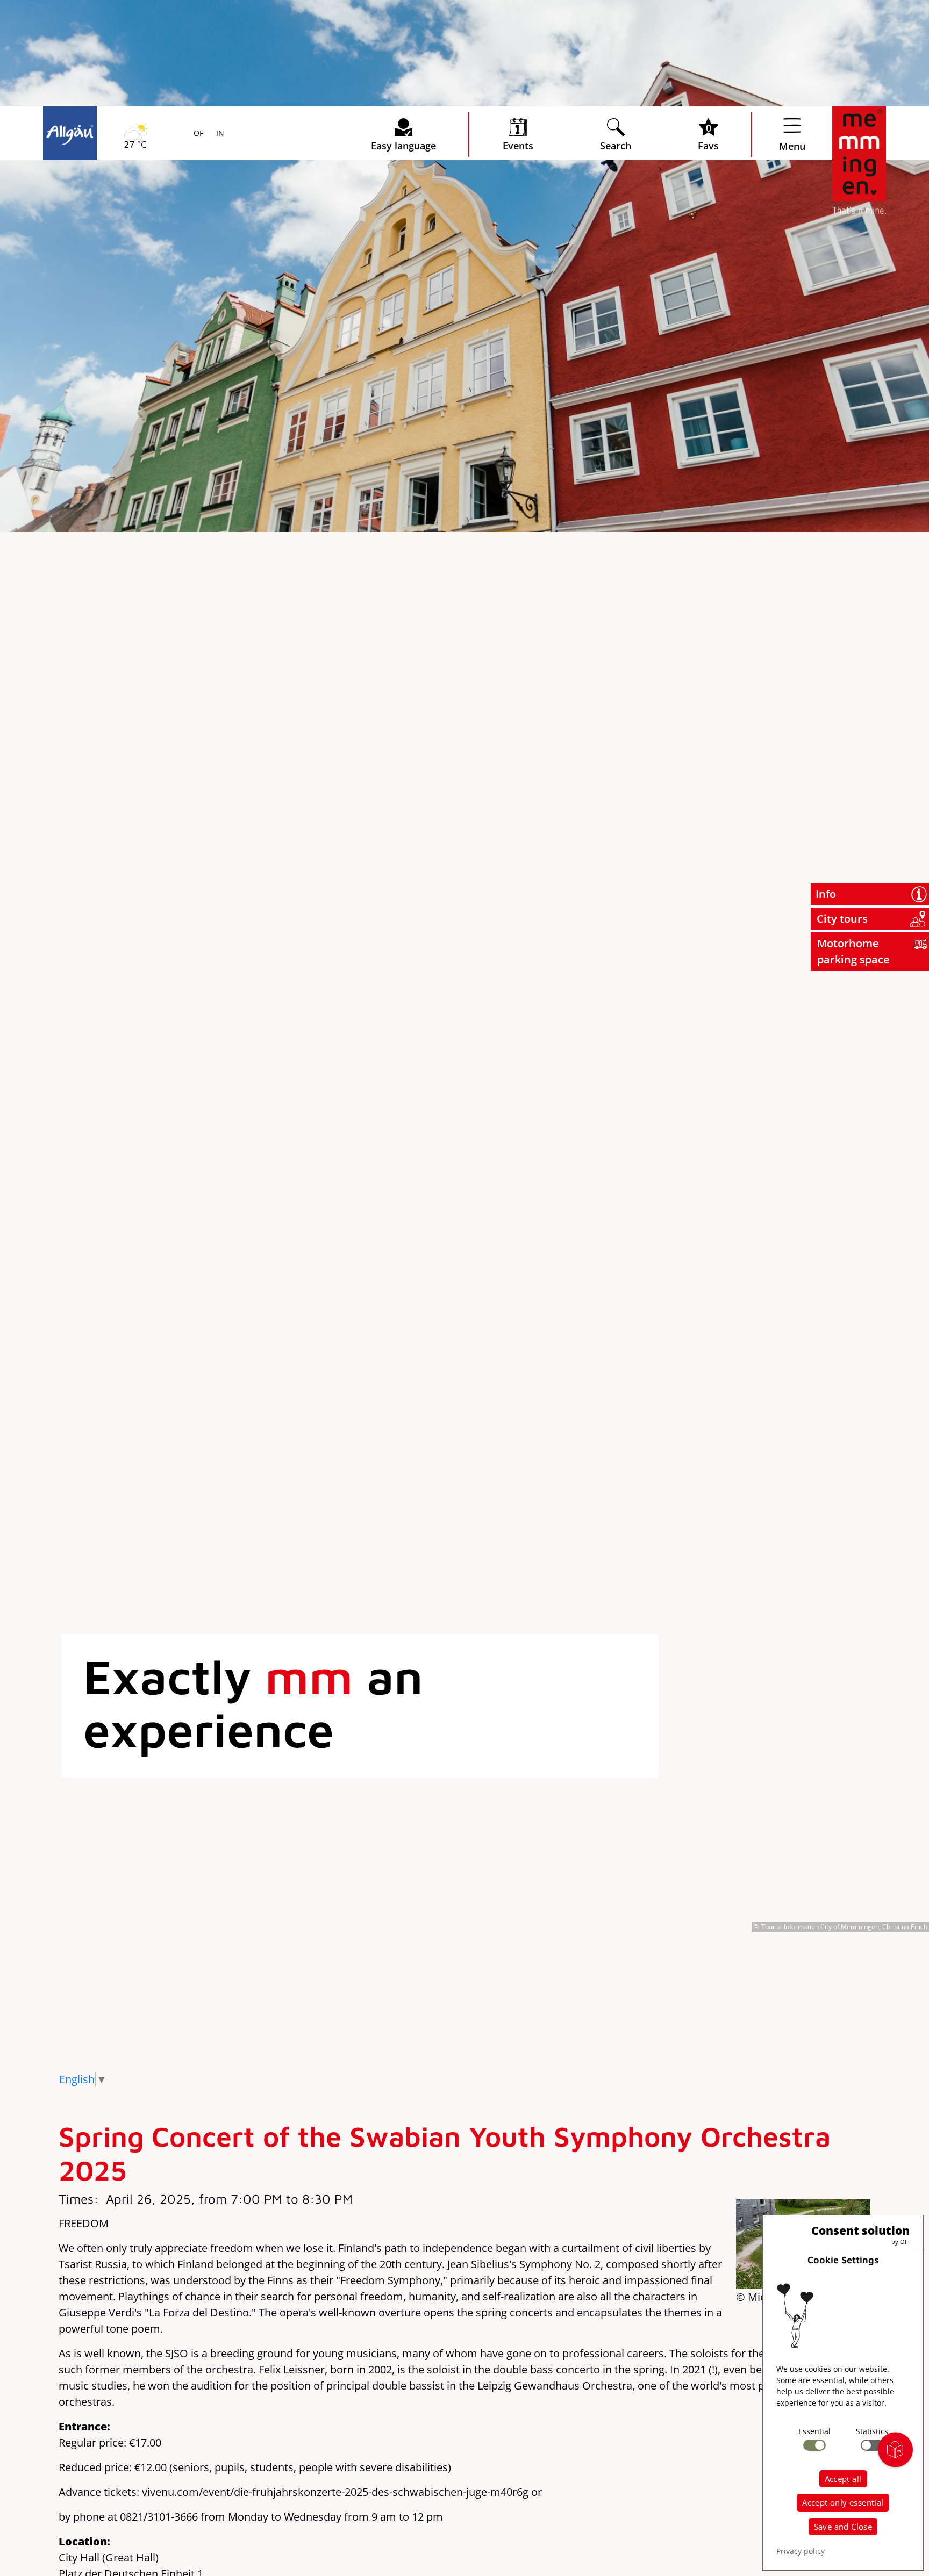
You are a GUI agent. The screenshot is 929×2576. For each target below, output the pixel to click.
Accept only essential (843, 2502)
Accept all (843, 2479)
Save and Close (843, 2527)
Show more (138, 247)
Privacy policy (801, 2551)
